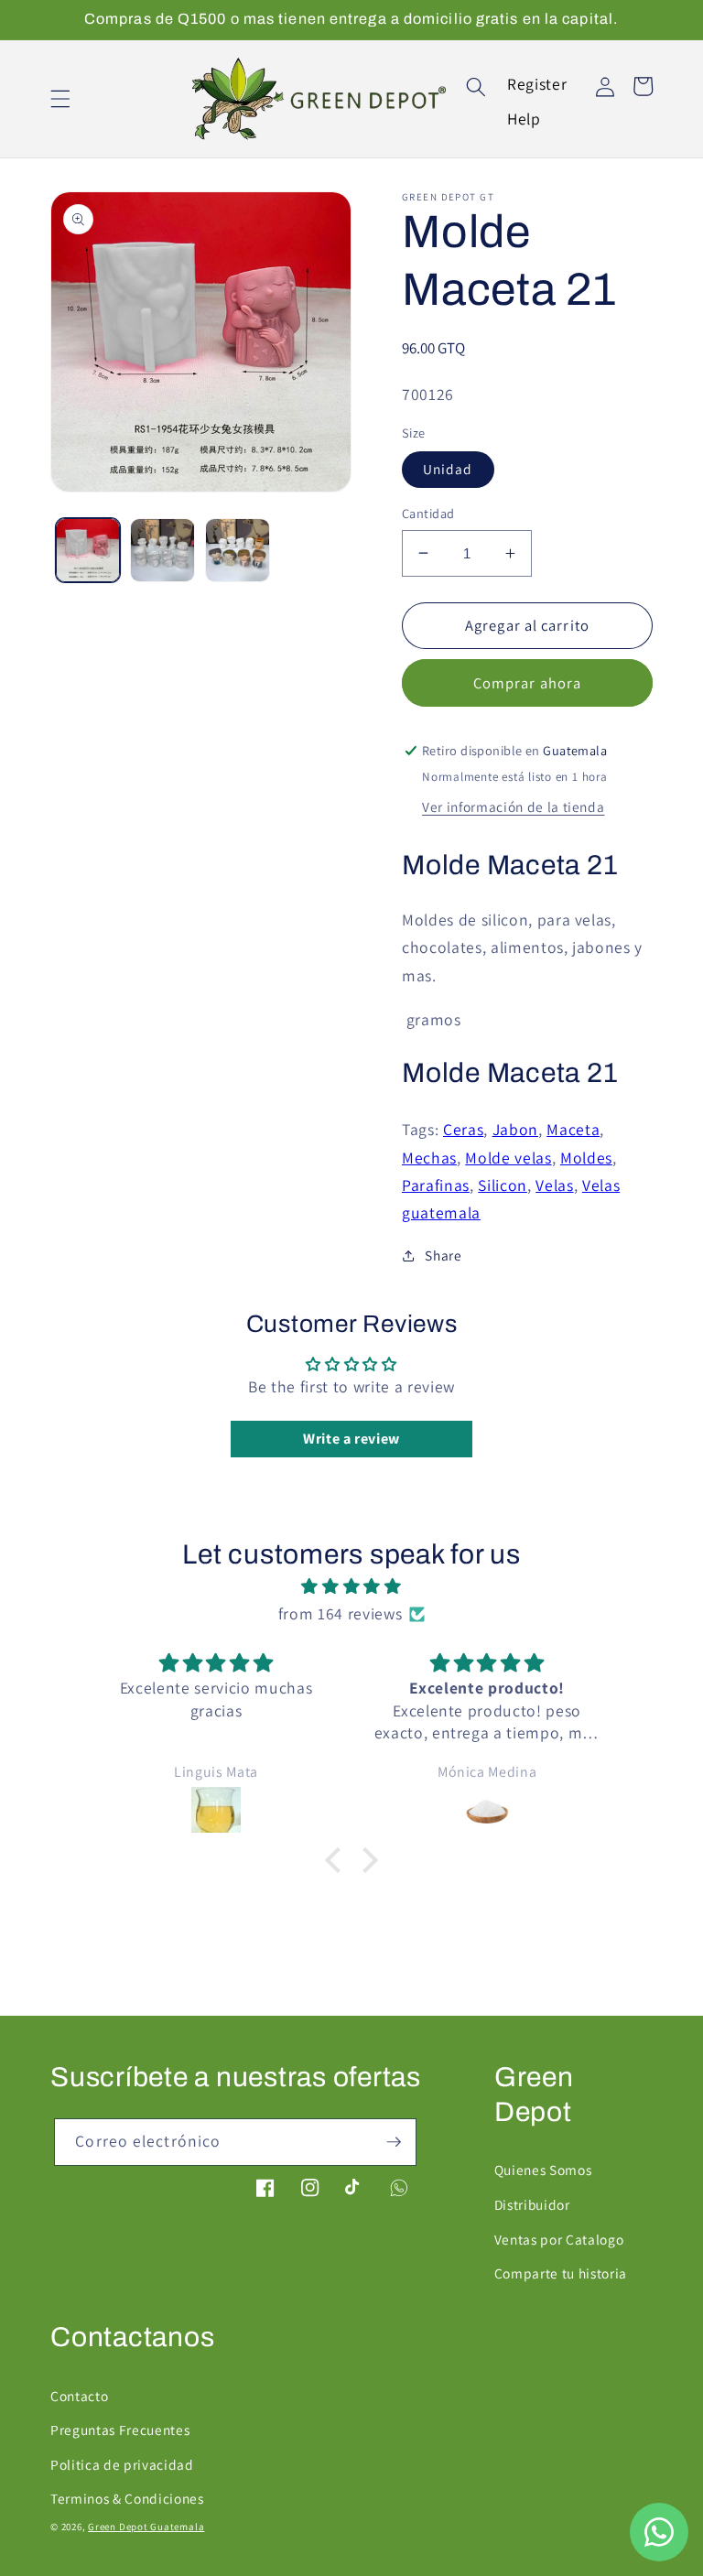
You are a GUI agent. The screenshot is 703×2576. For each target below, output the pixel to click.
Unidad (448, 469)
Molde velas (508, 1158)
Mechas (429, 1158)
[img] (351, 1586)
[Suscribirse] (394, 2142)
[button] (60, 99)
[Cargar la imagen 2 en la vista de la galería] (162, 551)
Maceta (573, 1129)
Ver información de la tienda (513, 806)
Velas (554, 1185)
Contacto (79, 2396)
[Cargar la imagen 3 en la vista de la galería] (238, 551)
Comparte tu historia (561, 2273)
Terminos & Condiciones (127, 2498)
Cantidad (428, 513)
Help (524, 119)
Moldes (586, 1158)
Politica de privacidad (122, 2464)
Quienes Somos (543, 2170)
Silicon (503, 1185)
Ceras (463, 1129)
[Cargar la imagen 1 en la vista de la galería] (88, 551)
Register (537, 84)
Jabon (515, 1129)
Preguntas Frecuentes (120, 2430)
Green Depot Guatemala (146, 2527)
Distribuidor (532, 2204)
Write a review (351, 1439)
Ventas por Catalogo (559, 2239)
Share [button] (443, 1255)
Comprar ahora (527, 683)
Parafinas (436, 1185)
